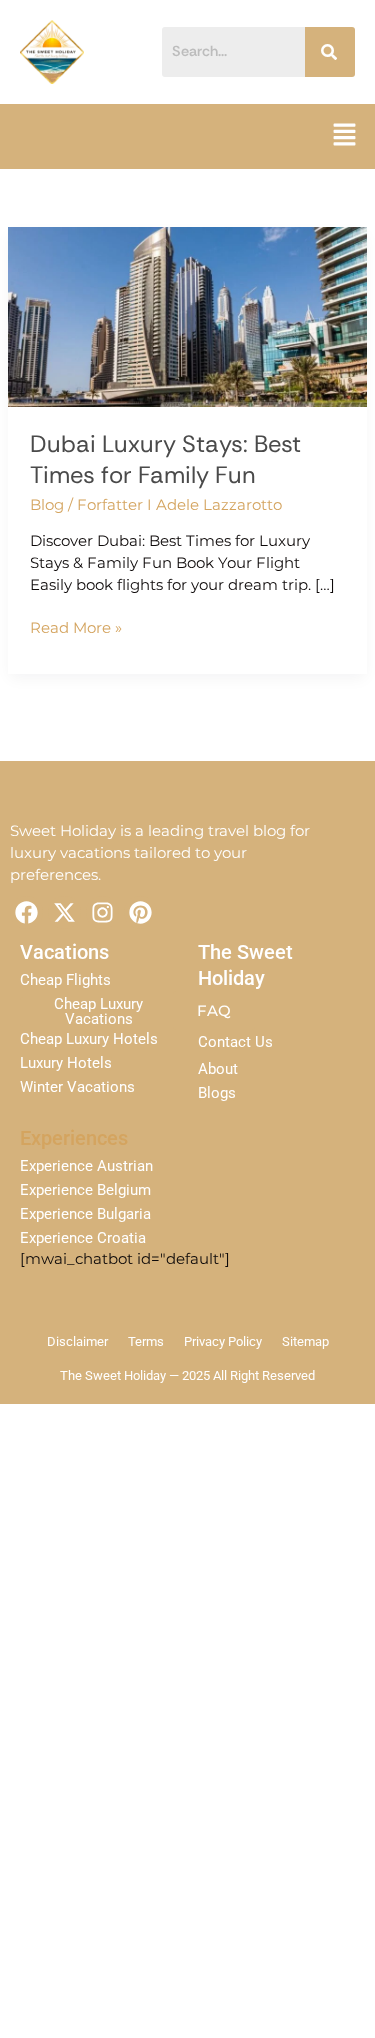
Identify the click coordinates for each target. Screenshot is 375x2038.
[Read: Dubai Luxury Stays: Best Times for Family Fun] (187, 316)
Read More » (76, 627)
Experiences (74, 1138)
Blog (47, 505)
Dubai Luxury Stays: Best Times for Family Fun (165, 459)
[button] (345, 136)
